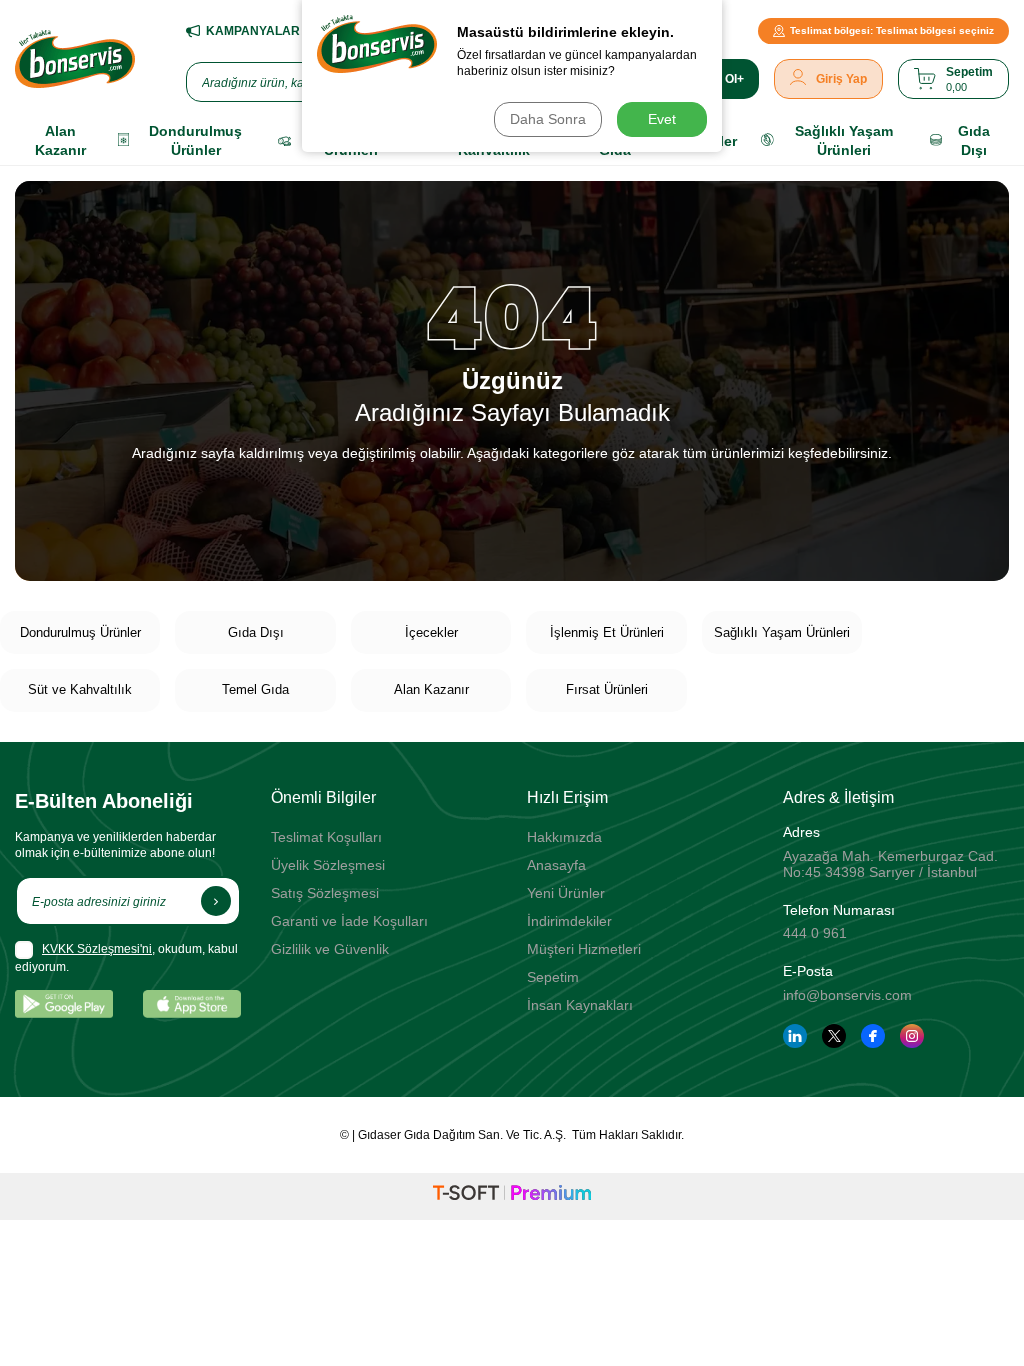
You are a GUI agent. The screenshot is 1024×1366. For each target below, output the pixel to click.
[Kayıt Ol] (216, 901)
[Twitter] (834, 1036)
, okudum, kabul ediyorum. (126, 958)
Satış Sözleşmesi (325, 893)
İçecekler (431, 632)
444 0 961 (815, 933)
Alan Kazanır (431, 689)
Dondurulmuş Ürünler (80, 632)
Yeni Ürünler (566, 893)
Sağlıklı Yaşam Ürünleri (782, 632)
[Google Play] (64, 1004)
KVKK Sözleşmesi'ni (97, 949)
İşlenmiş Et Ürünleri (607, 632)
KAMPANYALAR (253, 31)
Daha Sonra (548, 119)
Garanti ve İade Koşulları (349, 921)
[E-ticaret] (512, 1196)
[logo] (75, 59)
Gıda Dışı (256, 632)
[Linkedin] (795, 1036)
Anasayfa (556, 865)
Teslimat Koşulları (326, 837)
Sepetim (553, 977)
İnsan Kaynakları (580, 1005)
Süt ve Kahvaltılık (80, 689)
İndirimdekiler (569, 921)
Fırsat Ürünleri (607, 689)
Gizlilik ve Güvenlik (330, 949)
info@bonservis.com (847, 995)
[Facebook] (873, 1036)
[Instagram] (912, 1036)
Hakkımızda (564, 837)
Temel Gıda (255, 689)
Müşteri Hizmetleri (584, 949)
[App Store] (192, 1004)
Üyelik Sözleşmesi (328, 865)
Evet (662, 119)
